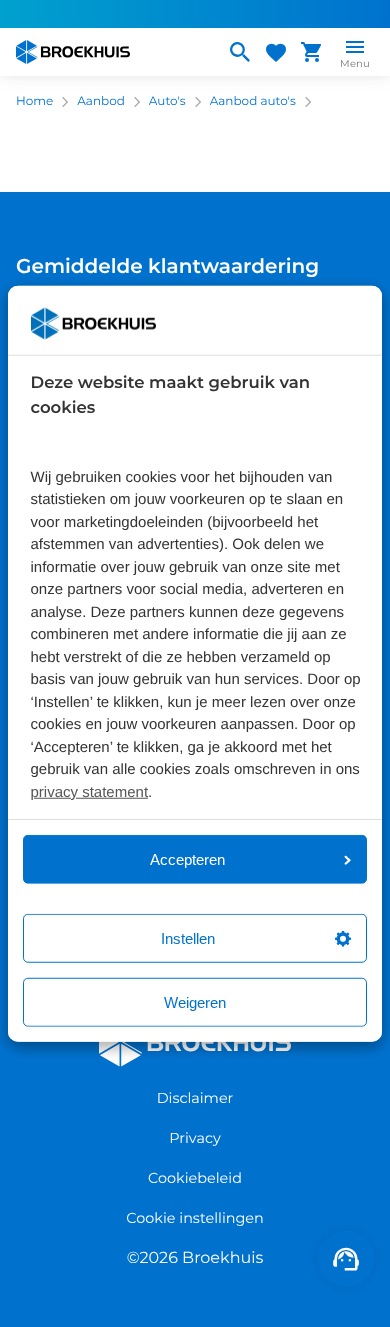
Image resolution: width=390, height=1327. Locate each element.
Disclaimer (195, 1098)
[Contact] (346, 1259)
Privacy (194, 1138)
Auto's (167, 101)
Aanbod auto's (253, 101)
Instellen (188, 938)
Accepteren (187, 859)
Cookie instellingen (195, 1218)
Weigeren (195, 1002)
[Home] (112, 52)
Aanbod (101, 101)
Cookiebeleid (195, 1178)
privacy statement (90, 791)
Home (34, 101)
